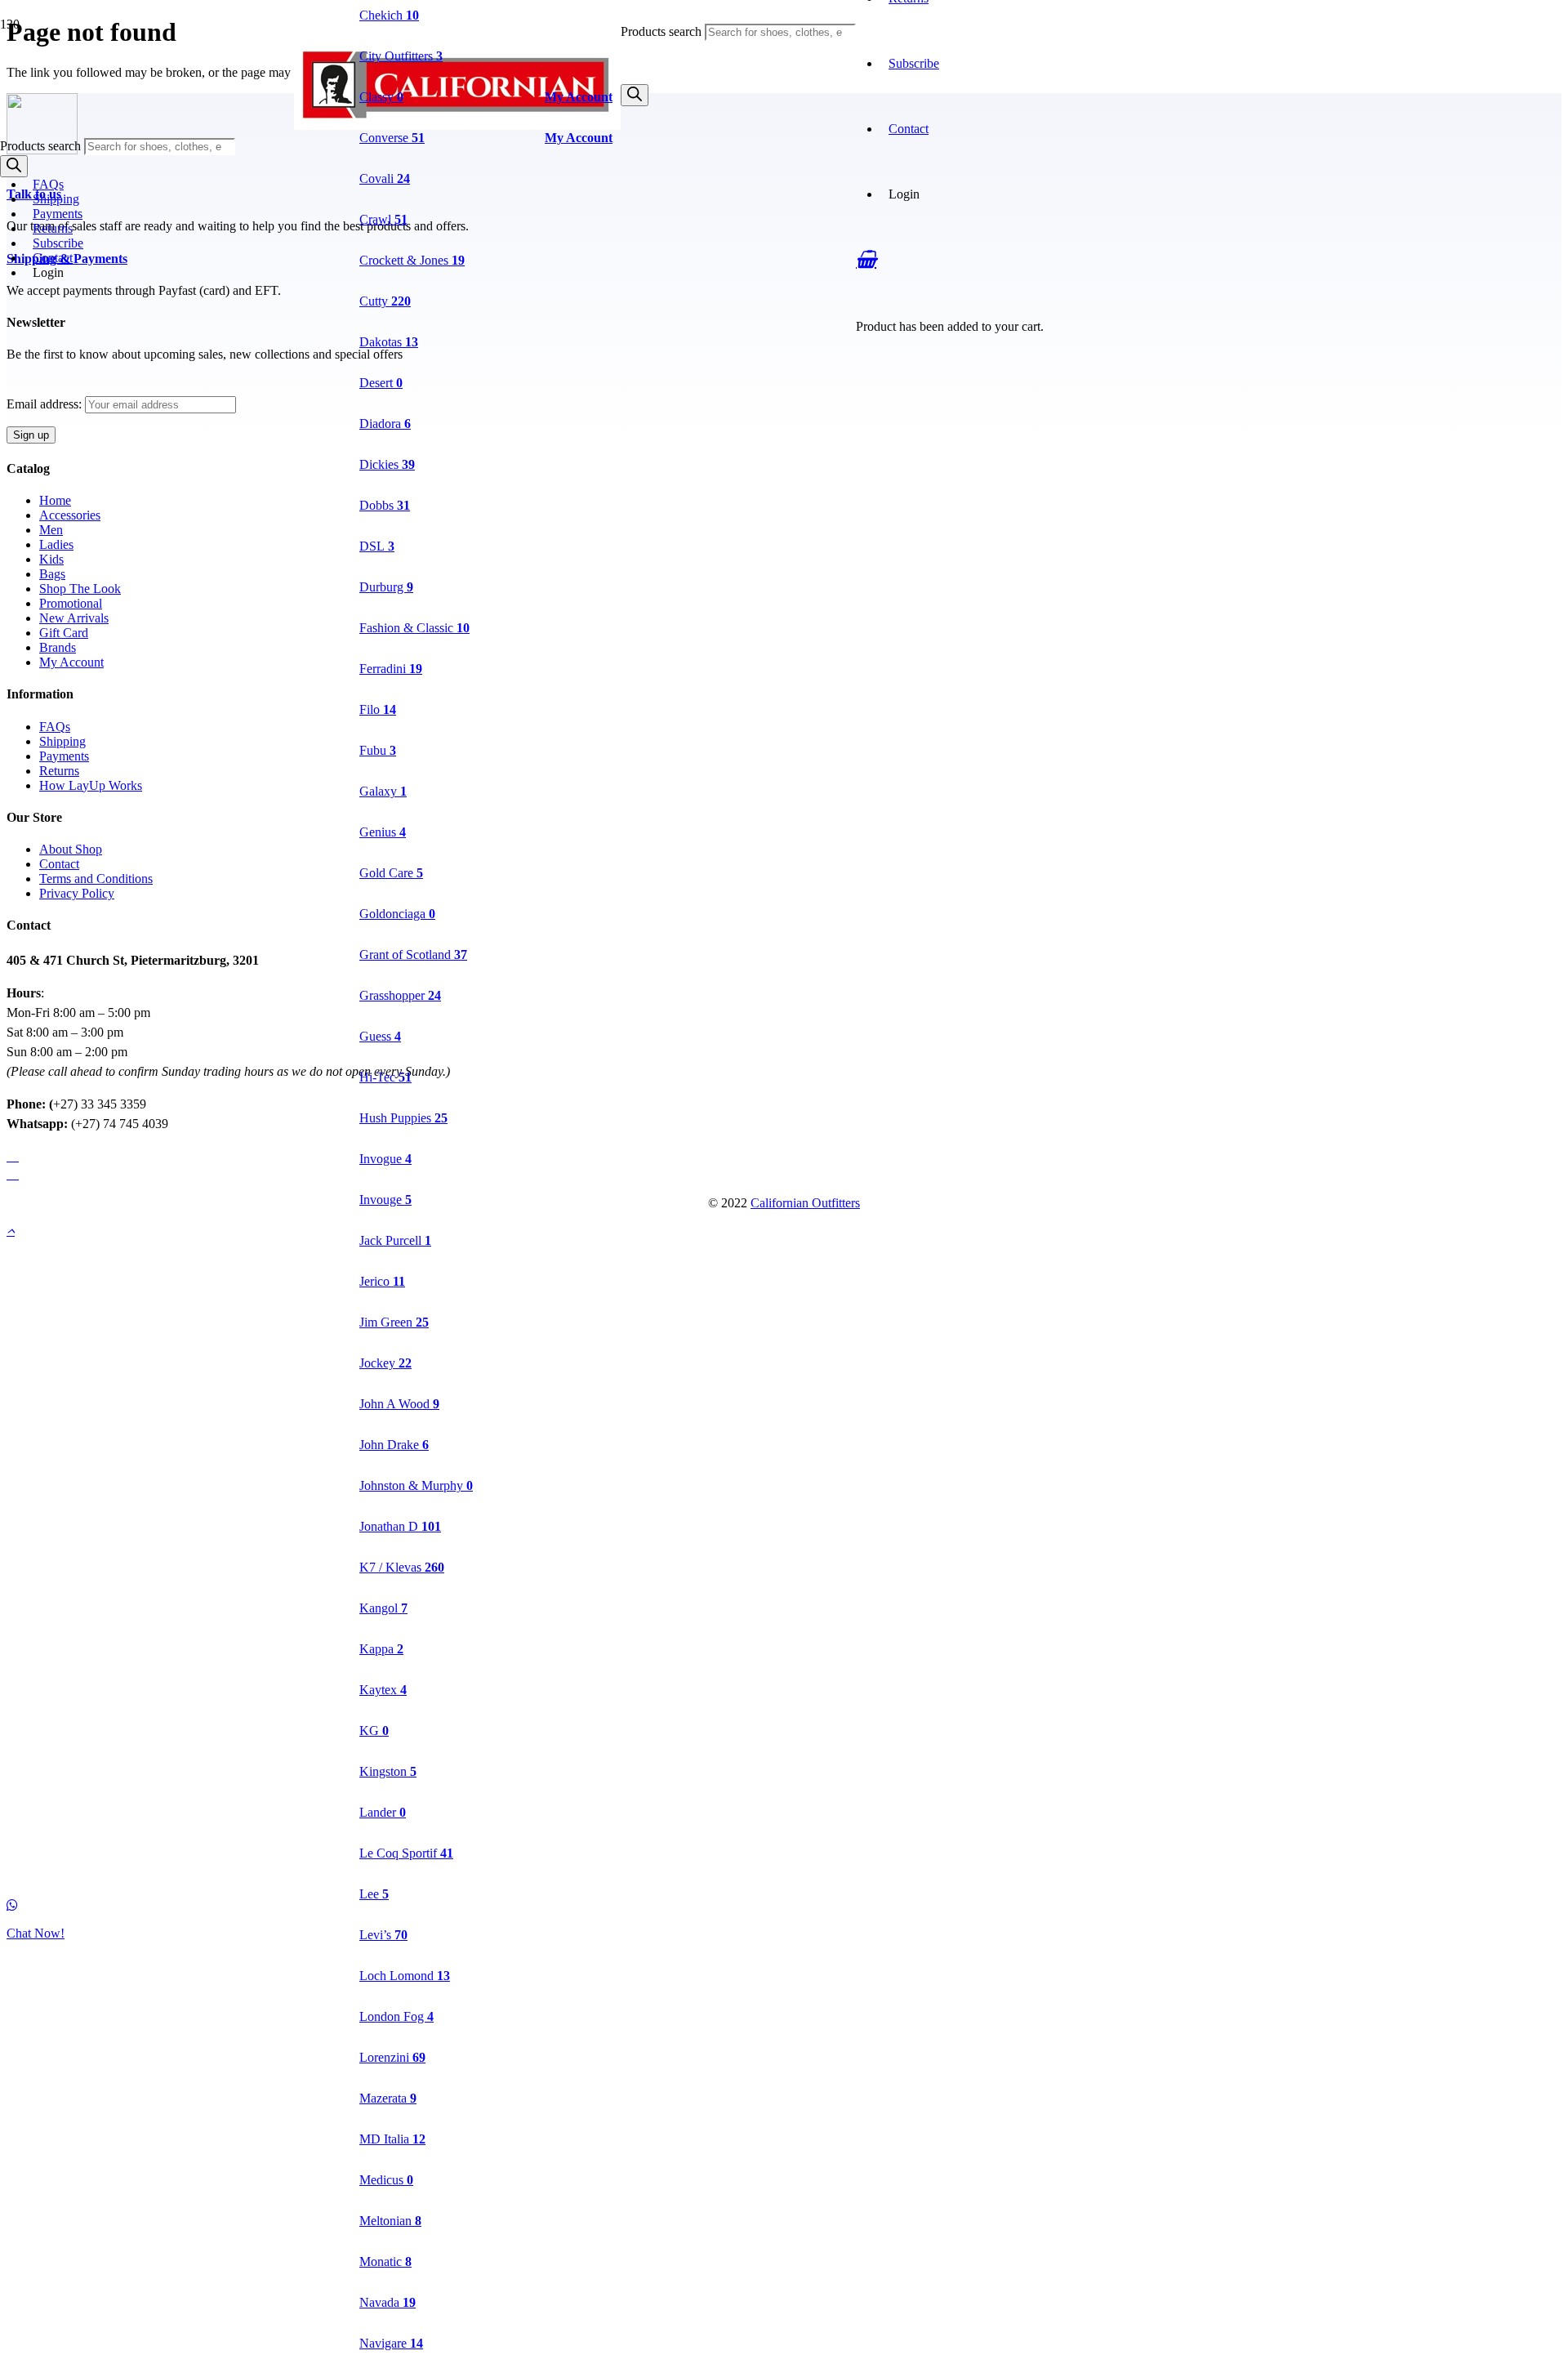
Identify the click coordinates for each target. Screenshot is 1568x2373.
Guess (380, 1036)
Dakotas (389, 342)
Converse (392, 138)
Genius (383, 832)
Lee (374, 1894)
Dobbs (385, 505)
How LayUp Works (91, 785)
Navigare (391, 2343)
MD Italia (392, 2139)
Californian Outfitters (805, 1203)
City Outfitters (401, 56)
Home (55, 500)
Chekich (389, 15)
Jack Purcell (395, 1240)
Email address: (46, 404)
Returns (53, 228)
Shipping (56, 199)
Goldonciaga (397, 914)
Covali (385, 178)
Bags (52, 574)
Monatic (385, 2261)
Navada (388, 2302)
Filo (378, 709)
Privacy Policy (77, 893)
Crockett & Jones (412, 260)
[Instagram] (13, 1173)
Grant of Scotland (413, 955)
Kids (51, 559)
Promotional (71, 603)
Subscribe (914, 63)
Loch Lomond (405, 1976)
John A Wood (399, 1404)
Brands (58, 647)
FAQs (48, 184)
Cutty (385, 301)
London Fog (396, 2016)
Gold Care (391, 873)
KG (374, 1731)
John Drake (394, 1445)
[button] (11, 1231)
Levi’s (383, 1935)
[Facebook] (13, 1155)
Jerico (382, 1281)
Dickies (387, 464)
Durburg (386, 587)
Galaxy (383, 791)
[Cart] (866, 259)
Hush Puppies (403, 1118)
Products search (663, 31)
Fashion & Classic (414, 628)
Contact (53, 258)
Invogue (385, 1159)
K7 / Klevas (402, 1567)
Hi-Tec (385, 1077)
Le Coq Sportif (406, 1853)
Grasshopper (400, 995)
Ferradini (391, 669)
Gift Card (64, 633)
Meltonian (390, 2221)
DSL (377, 546)
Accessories (70, 515)
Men (51, 530)
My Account (71, 662)
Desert (381, 383)
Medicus (386, 2180)
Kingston (388, 1771)
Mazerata (388, 2098)
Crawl (383, 219)
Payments (58, 214)
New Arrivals (74, 618)
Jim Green (394, 1322)
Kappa (381, 1649)
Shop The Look (80, 589)
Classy (381, 97)
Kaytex (383, 1690)
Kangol (383, 1608)
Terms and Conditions (96, 879)
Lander (383, 1812)
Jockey (385, 1363)
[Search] (635, 95)
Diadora (385, 424)
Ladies (56, 544)
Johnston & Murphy (416, 1485)
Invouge (385, 1200)
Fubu (378, 750)
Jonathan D (400, 1526)
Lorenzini (392, 2057)
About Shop (71, 849)
